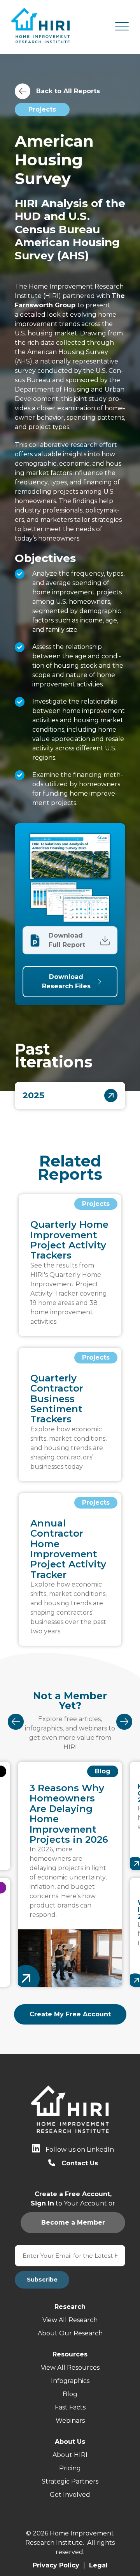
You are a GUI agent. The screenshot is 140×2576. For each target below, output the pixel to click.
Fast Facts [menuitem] (70, 2407)
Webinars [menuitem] (70, 2421)
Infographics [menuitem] (70, 2381)
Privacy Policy (56, 2565)
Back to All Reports (68, 91)
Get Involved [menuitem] (70, 2495)
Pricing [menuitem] (70, 2468)
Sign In (70, 945)
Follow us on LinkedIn (80, 2150)
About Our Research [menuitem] (70, 2333)
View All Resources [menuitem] (70, 2368)
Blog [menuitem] (70, 2394)
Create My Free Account (70, 2014)
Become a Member (70, 935)
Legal (98, 2565)
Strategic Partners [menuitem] (70, 2481)
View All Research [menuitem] (70, 2320)
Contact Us (80, 2163)
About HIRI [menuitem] (70, 2455)
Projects (42, 109)
